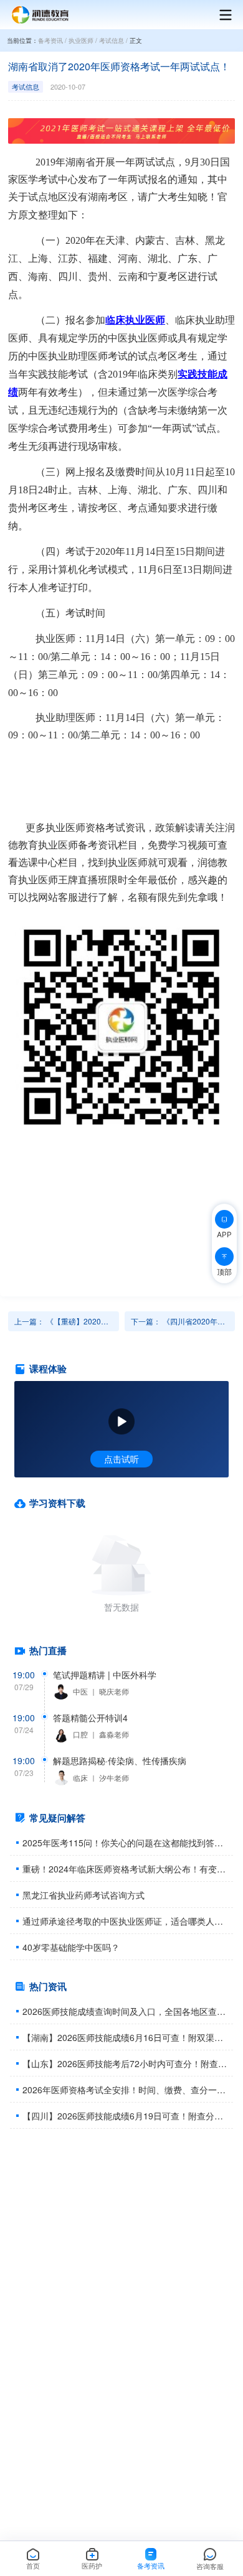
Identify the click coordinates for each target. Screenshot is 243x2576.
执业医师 (81, 40)
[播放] (121, 1421)
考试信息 (112, 40)
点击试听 (121, 1459)
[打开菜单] (219, 15)
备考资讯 (50, 40)
